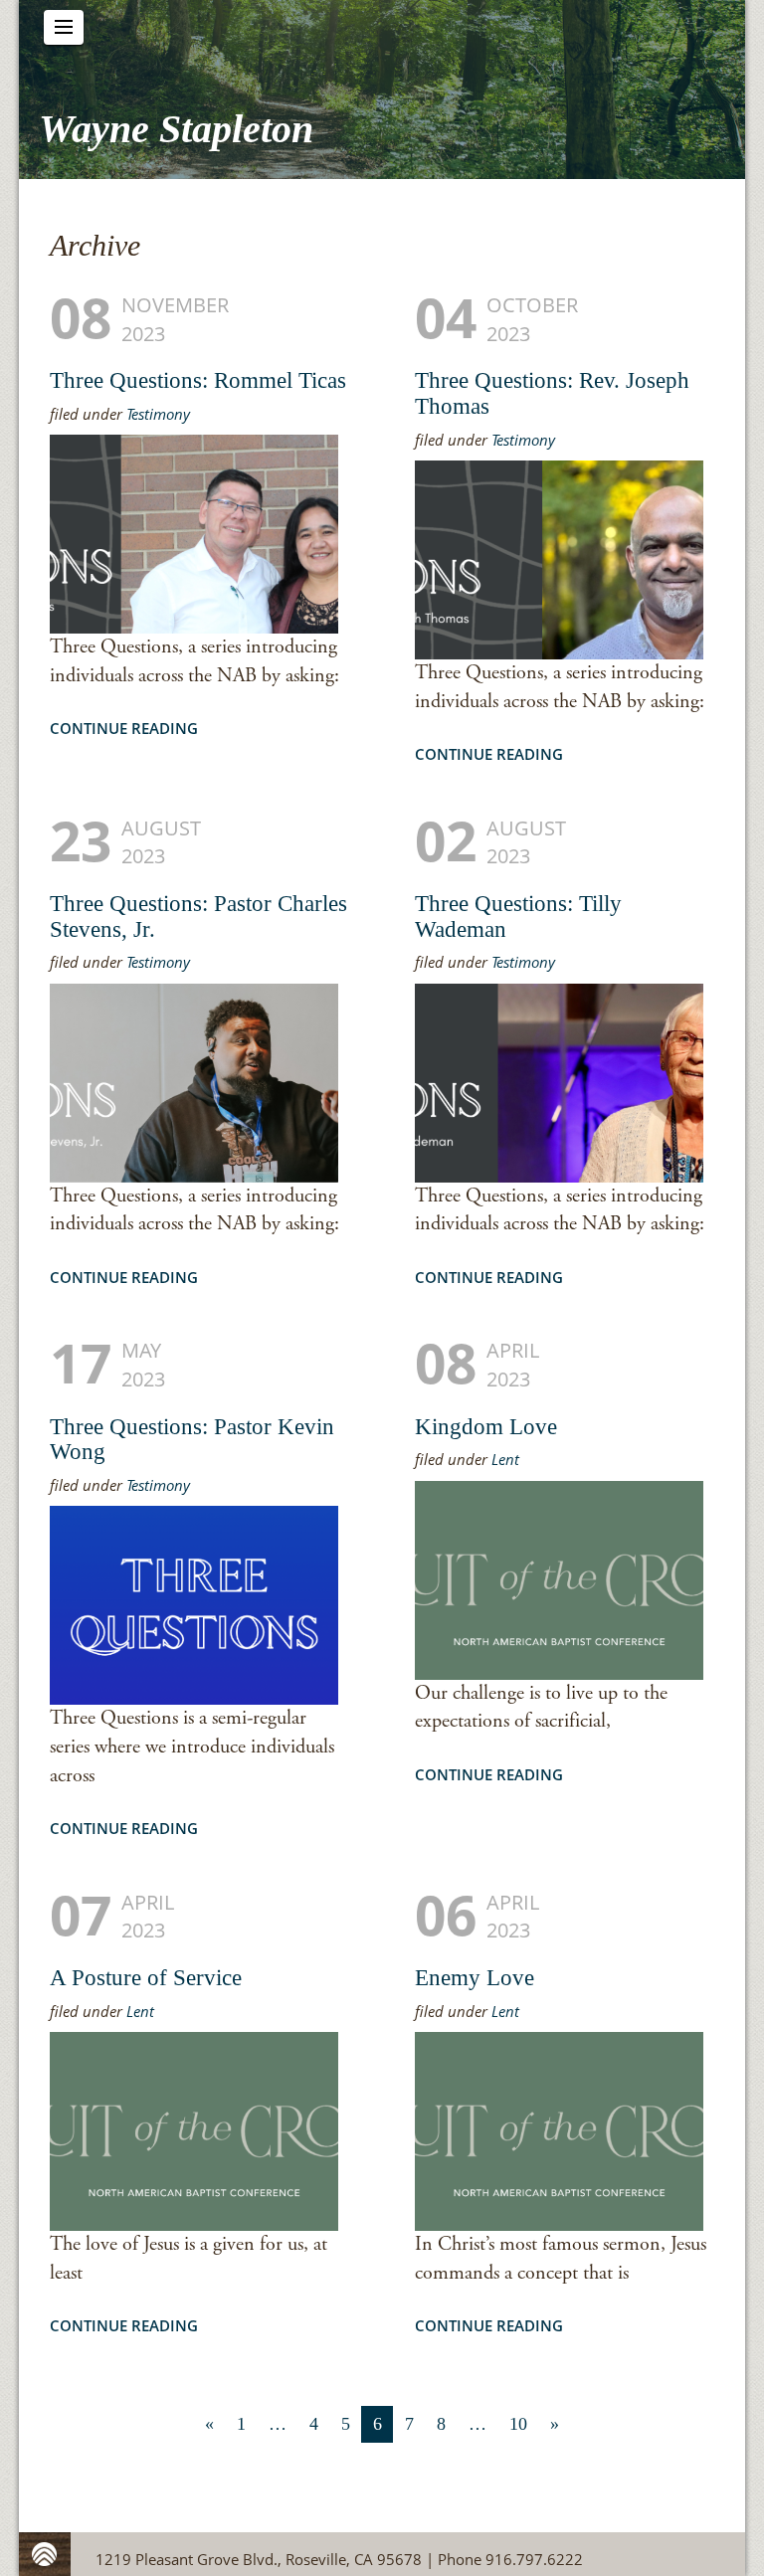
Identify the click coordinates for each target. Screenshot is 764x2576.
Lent (505, 1459)
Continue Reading (124, 728)
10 (518, 2424)
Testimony (158, 414)
